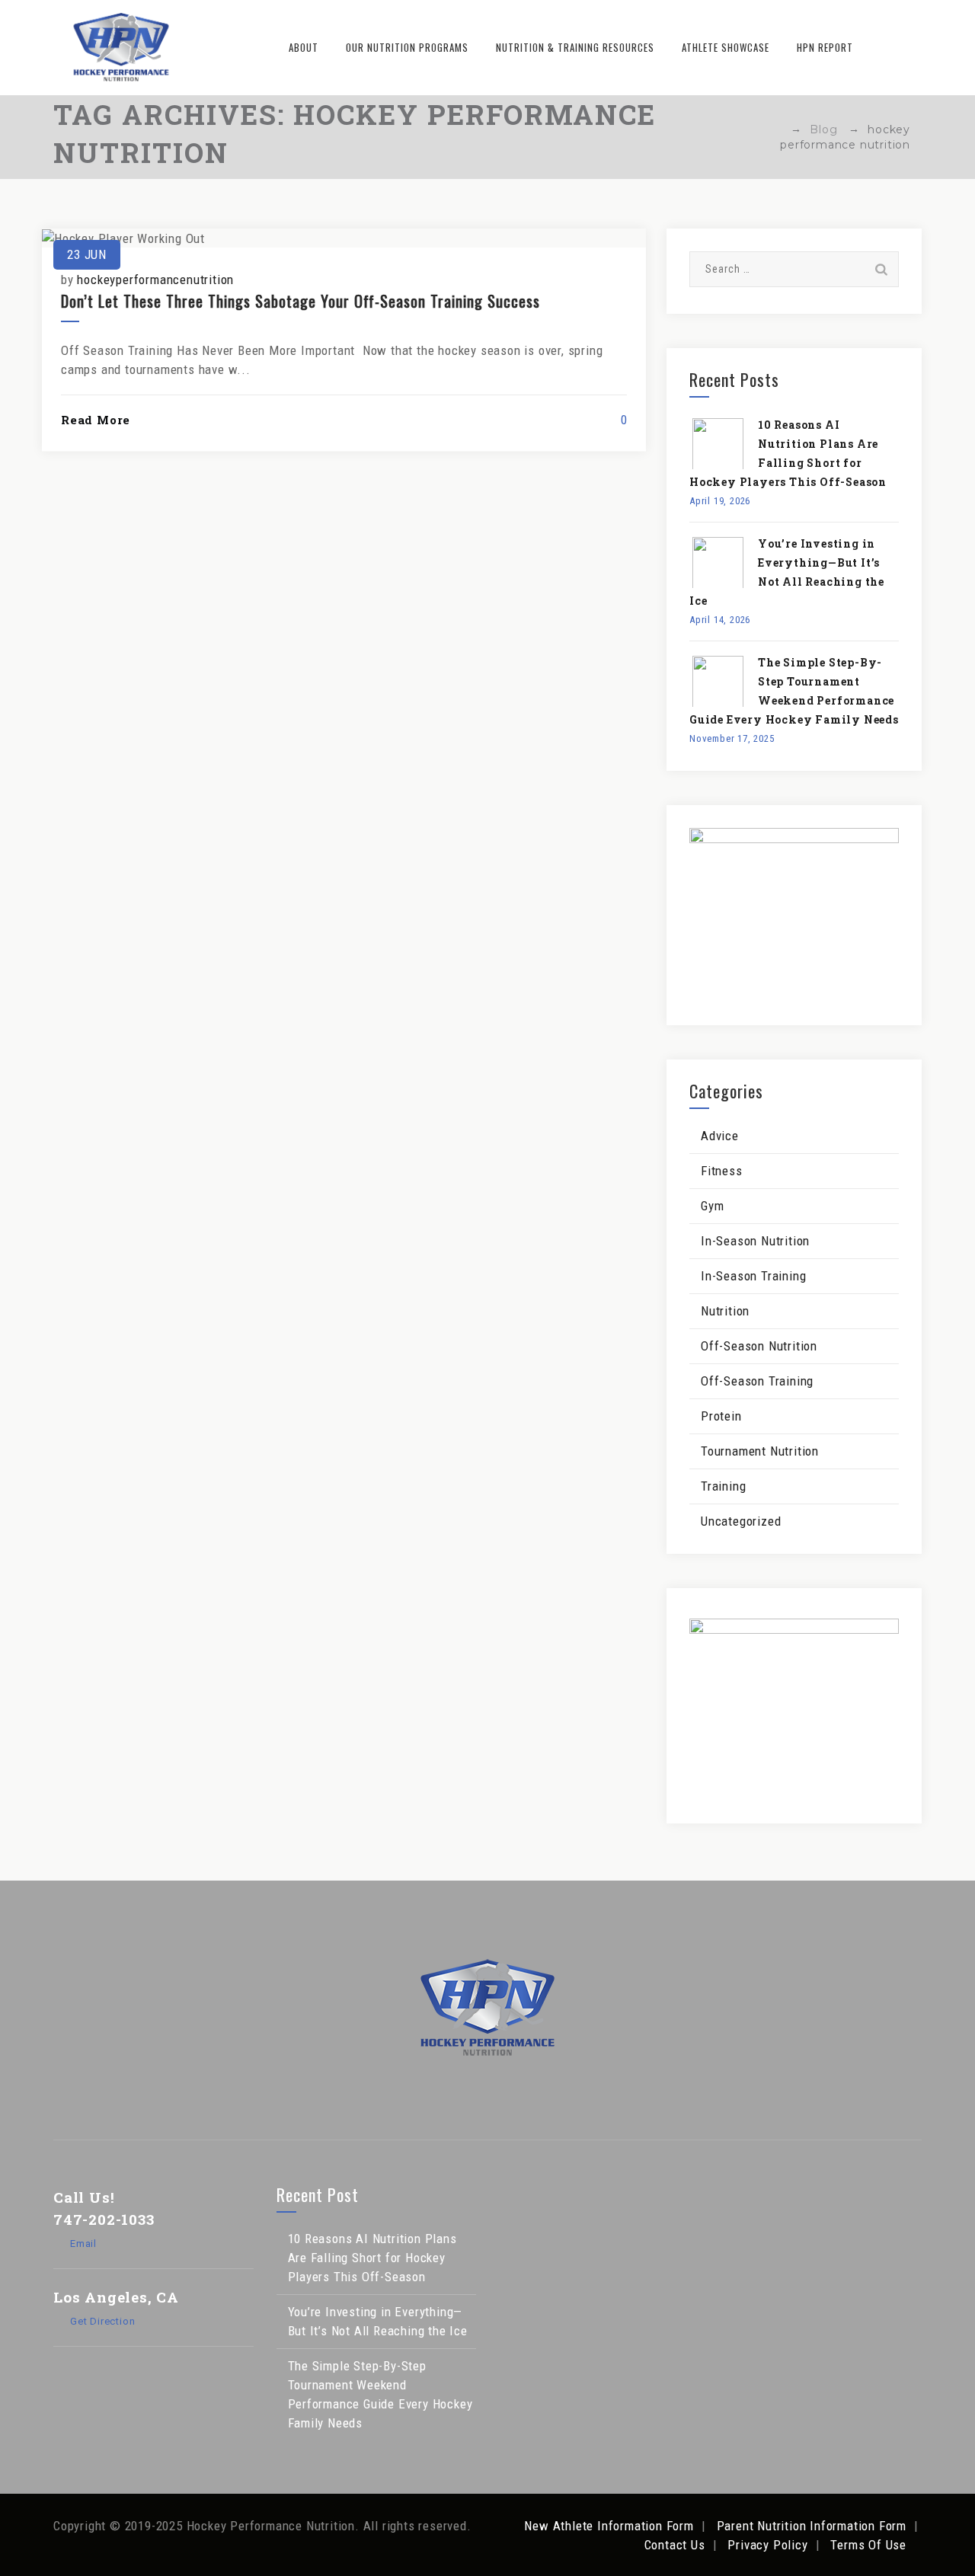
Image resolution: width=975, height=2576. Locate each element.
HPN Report (825, 47)
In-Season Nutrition (755, 1241)
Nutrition (725, 1311)
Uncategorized (741, 1521)
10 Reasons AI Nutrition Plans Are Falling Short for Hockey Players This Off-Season (372, 2258)
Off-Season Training (757, 1381)
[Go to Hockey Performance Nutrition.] (775, 129)
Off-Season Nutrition (759, 1346)
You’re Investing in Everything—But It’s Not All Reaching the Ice (378, 2321)
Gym (712, 1206)
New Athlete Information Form (609, 2526)
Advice (720, 1136)
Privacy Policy (767, 2545)
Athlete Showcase (726, 47)
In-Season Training (753, 1276)
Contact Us (675, 2545)
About (304, 47)
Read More (96, 420)
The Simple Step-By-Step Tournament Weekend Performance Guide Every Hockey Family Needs (380, 2394)
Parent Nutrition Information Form (812, 2526)
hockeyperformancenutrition (155, 280)
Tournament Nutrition (760, 1451)
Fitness (722, 1171)
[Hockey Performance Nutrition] (121, 48)
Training (723, 1486)
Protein (721, 1416)
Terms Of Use (868, 2545)
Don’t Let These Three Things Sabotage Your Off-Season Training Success (300, 301)
